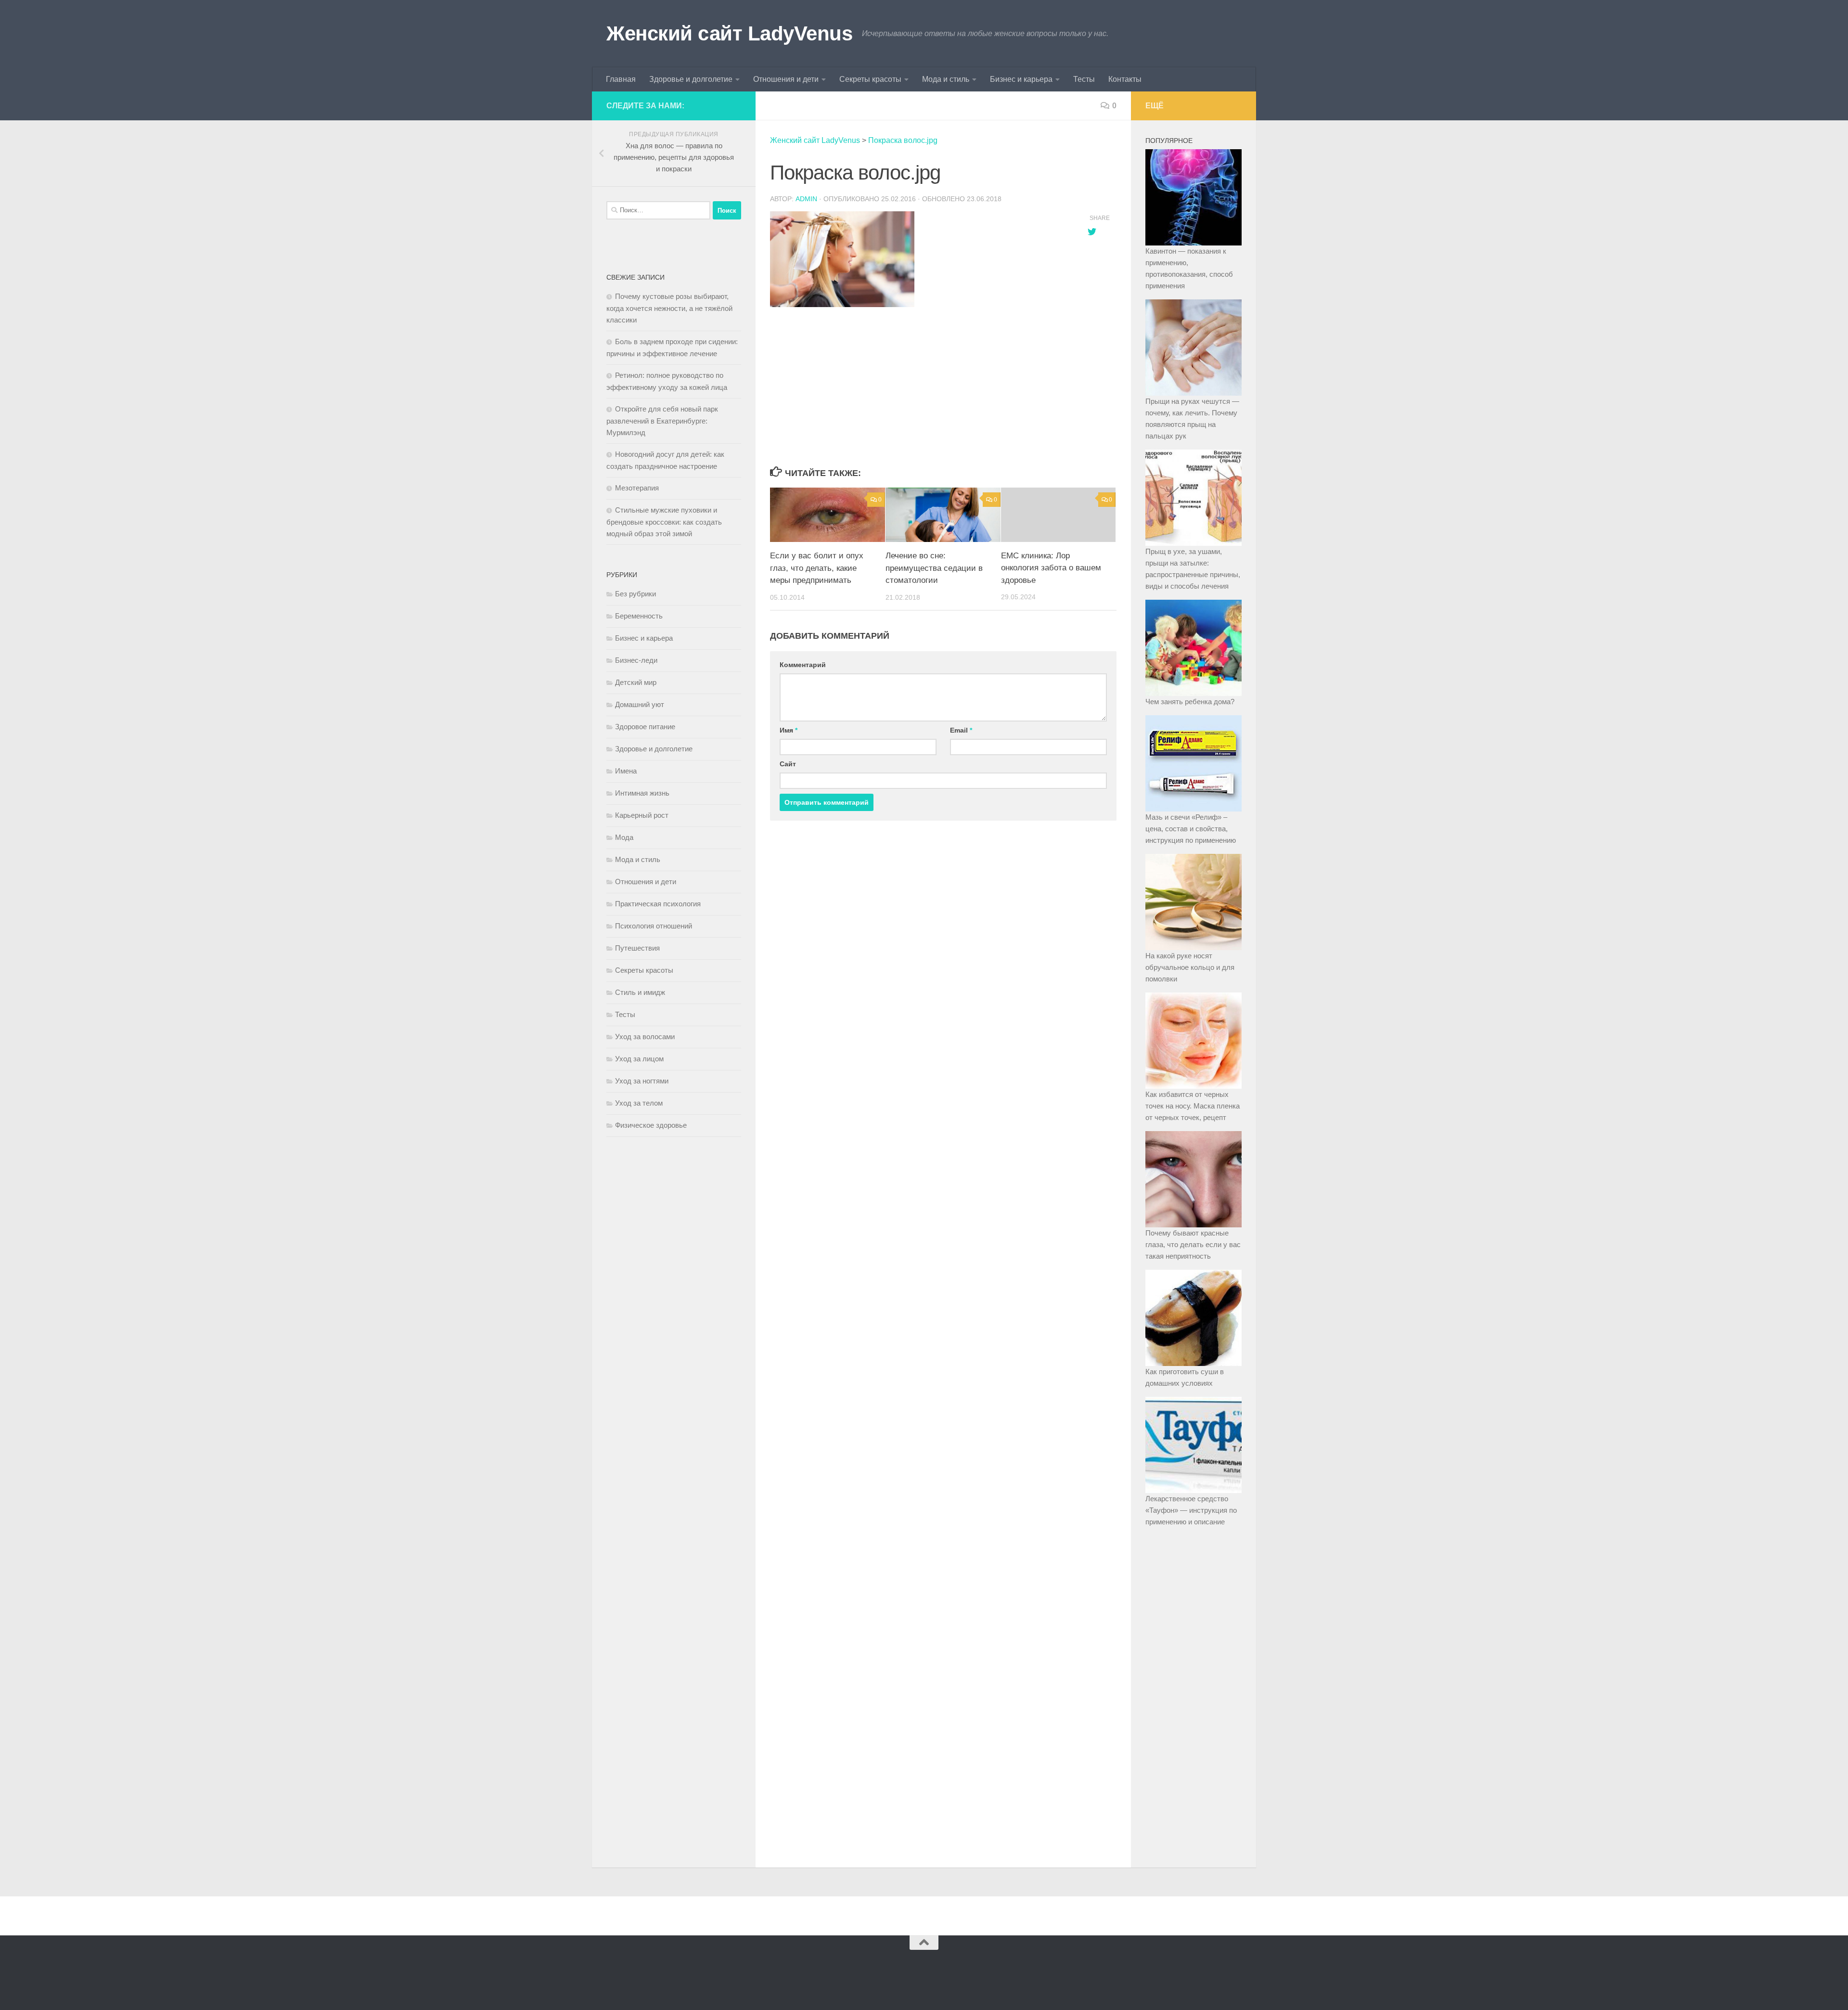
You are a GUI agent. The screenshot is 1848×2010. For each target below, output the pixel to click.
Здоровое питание (645, 727)
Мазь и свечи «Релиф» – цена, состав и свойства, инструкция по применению (1191, 829)
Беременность (639, 616)
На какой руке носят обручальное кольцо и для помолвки (1190, 967)
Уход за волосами (645, 1037)
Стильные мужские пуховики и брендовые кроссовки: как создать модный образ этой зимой (664, 522)
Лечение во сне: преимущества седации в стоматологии (934, 568)
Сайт (788, 764)
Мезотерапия (637, 488)
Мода (624, 837)
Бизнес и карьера (1021, 79)
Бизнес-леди (636, 660)
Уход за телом (639, 1103)
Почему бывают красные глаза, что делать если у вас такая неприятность (1193, 1244)
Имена (626, 771)
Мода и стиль (946, 79)
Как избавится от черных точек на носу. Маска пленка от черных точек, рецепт (1193, 1106)
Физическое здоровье (651, 1125)
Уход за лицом (639, 1059)
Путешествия (637, 948)
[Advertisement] (919, 387)
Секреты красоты (870, 79)
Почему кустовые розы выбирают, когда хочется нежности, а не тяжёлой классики (669, 308)
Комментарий (803, 665)
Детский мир (636, 682)
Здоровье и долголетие (691, 79)
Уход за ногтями (642, 1081)
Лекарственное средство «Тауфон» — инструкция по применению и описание (1191, 1510)
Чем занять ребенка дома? (1190, 702)
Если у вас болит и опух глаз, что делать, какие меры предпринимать (817, 568)
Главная (621, 79)
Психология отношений (654, 926)
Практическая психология (658, 904)
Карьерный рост (642, 815)
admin (806, 199)
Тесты (1084, 79)
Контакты (1125, 79)
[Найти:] (658, 210)
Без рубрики (635, 594)
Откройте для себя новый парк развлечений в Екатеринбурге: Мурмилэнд (662, 421)
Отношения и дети (786, 79)
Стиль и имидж (640, 992)
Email (961, 730)
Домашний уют (640, 704)
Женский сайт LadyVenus (729, 33)
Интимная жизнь (642, 793)
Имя (789, 730)
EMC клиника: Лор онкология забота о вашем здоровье (1051, 568)
